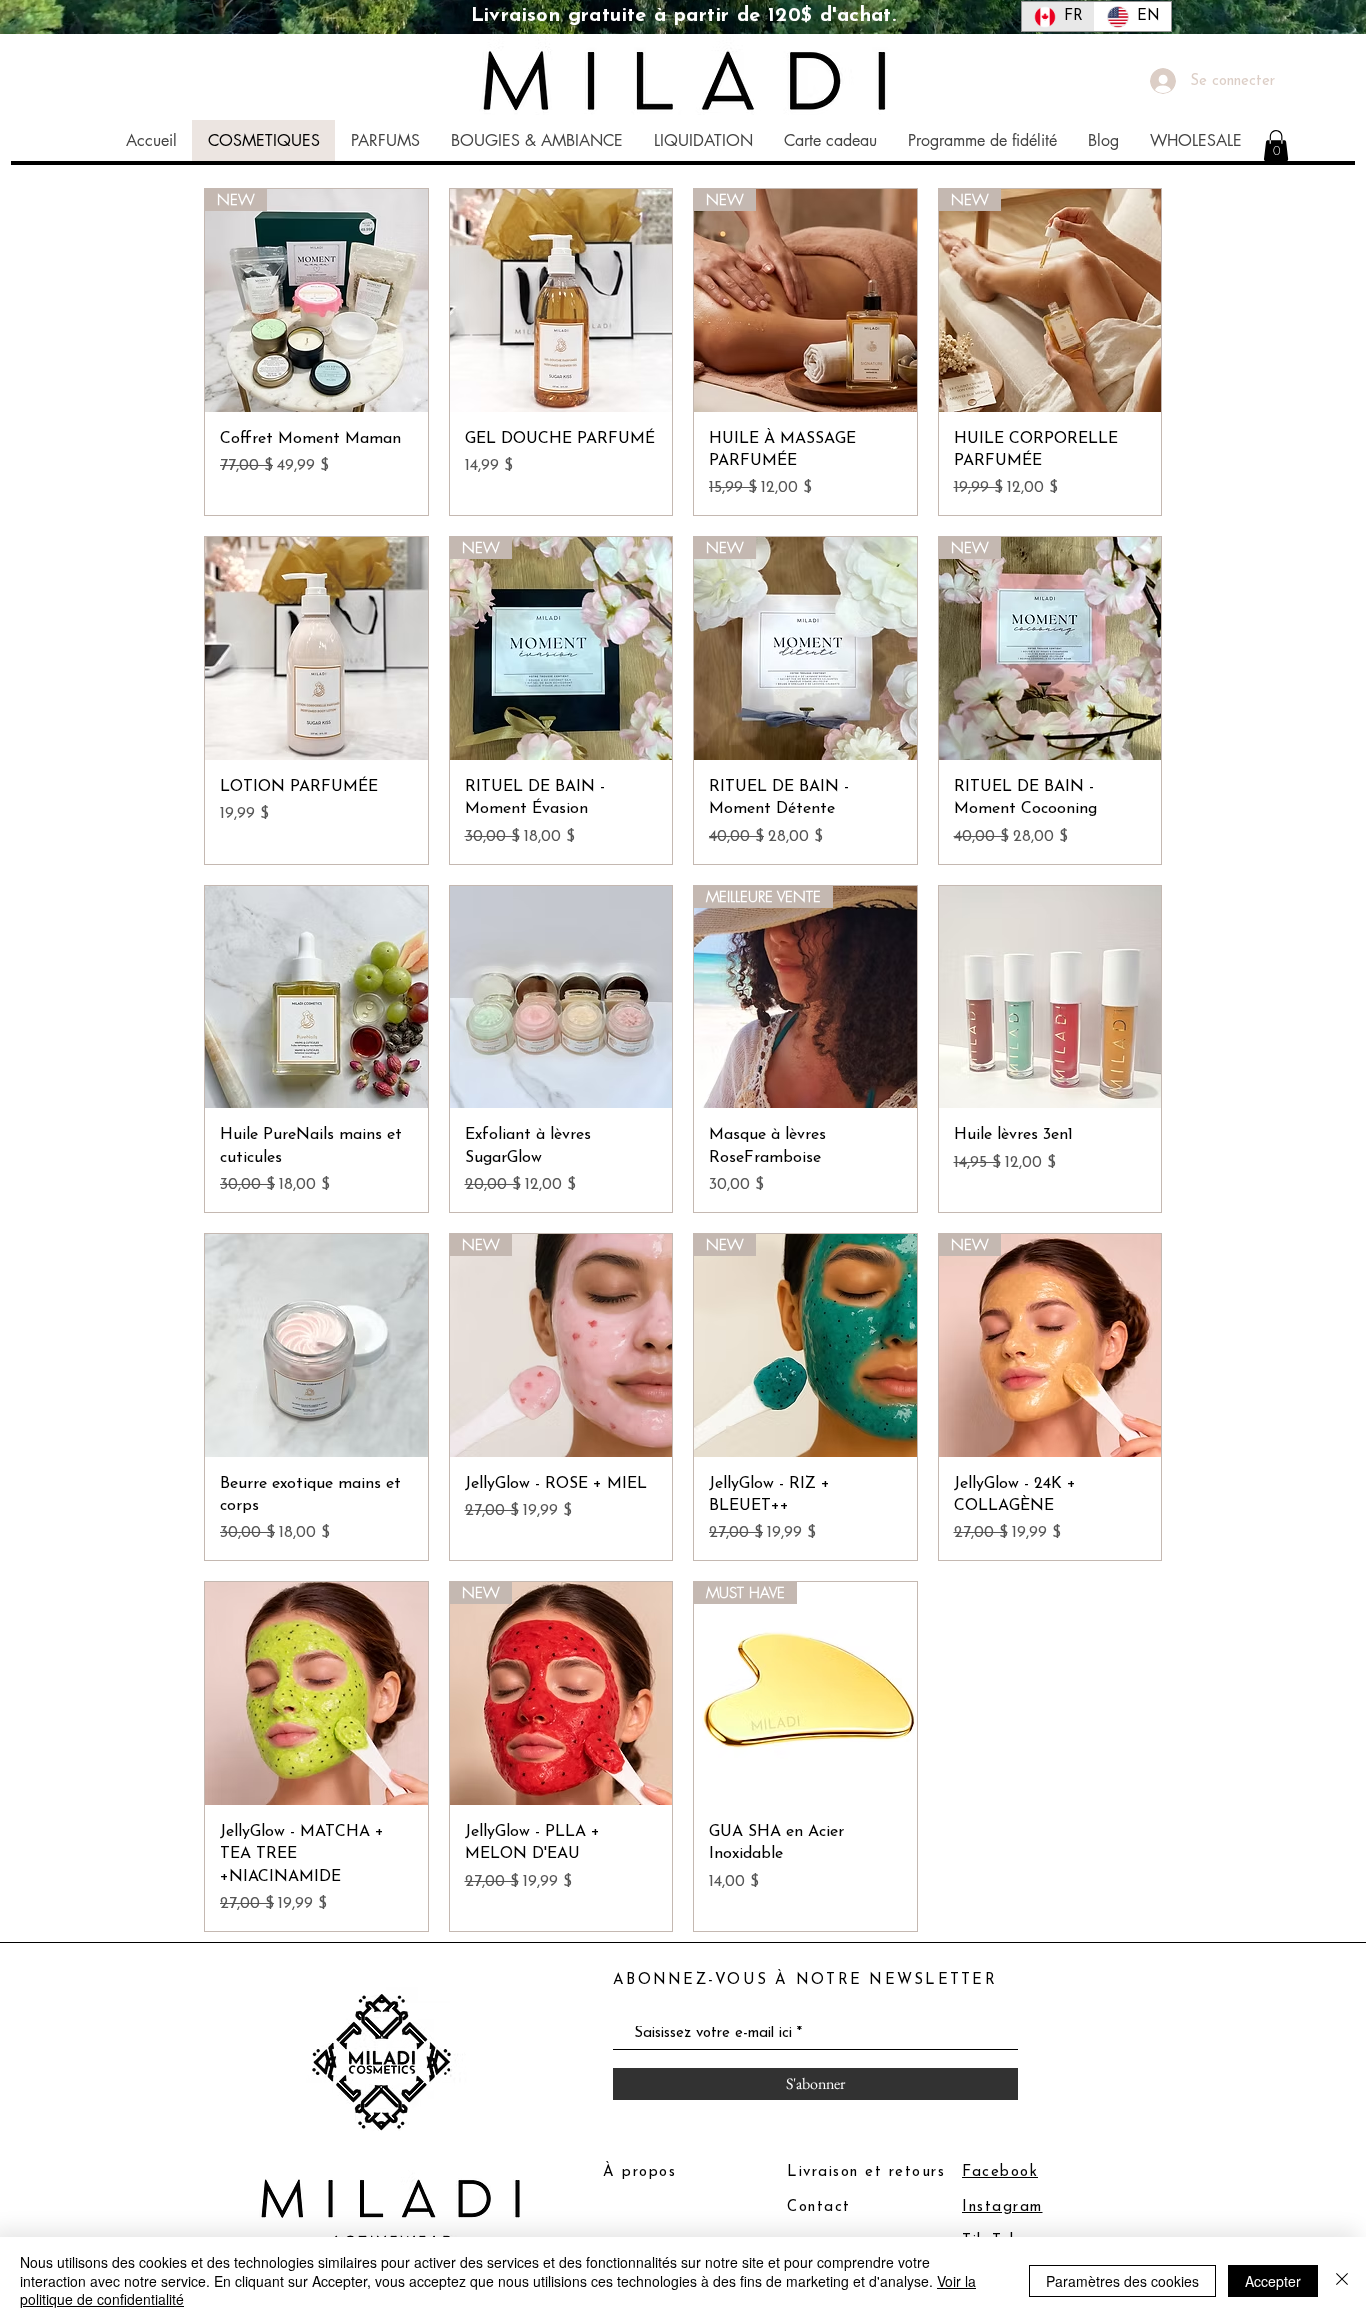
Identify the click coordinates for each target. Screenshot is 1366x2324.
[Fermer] (1342, 2280)
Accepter (1273, 2281)
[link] (1276, 145)
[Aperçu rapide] (561, 300)
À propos (639, 2172)
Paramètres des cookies (1122, 2281)
